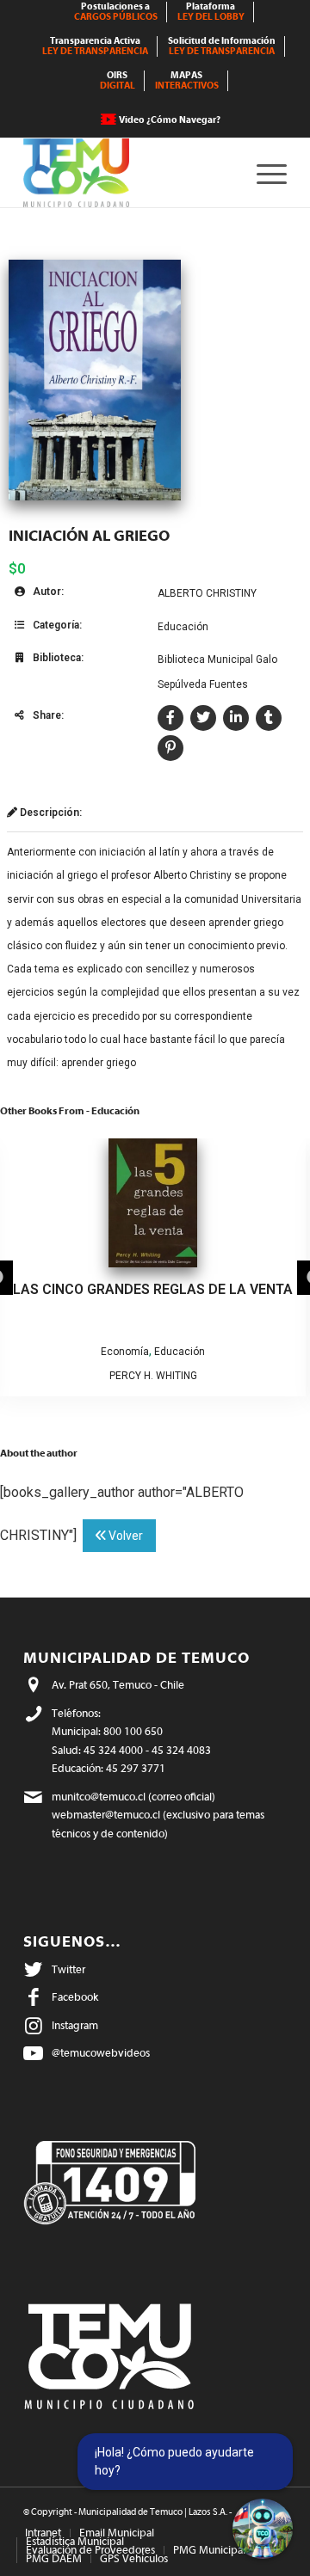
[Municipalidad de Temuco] (129, 173)
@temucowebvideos (101, 2053)
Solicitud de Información (222, 46)
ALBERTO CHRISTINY (207, 593)
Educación (183, 627)
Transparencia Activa (95, 46)
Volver (124, 1536)
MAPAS (187, 80)
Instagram (75, 2025)
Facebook (75, 1997)
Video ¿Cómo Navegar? (170, 120)
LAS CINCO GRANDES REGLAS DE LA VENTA (153, 1289)
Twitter (68, 1969)
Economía (125, 1352)
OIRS (118, 80)
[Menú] (263, 173)
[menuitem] (116, 12)
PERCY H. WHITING (153, 1376)
